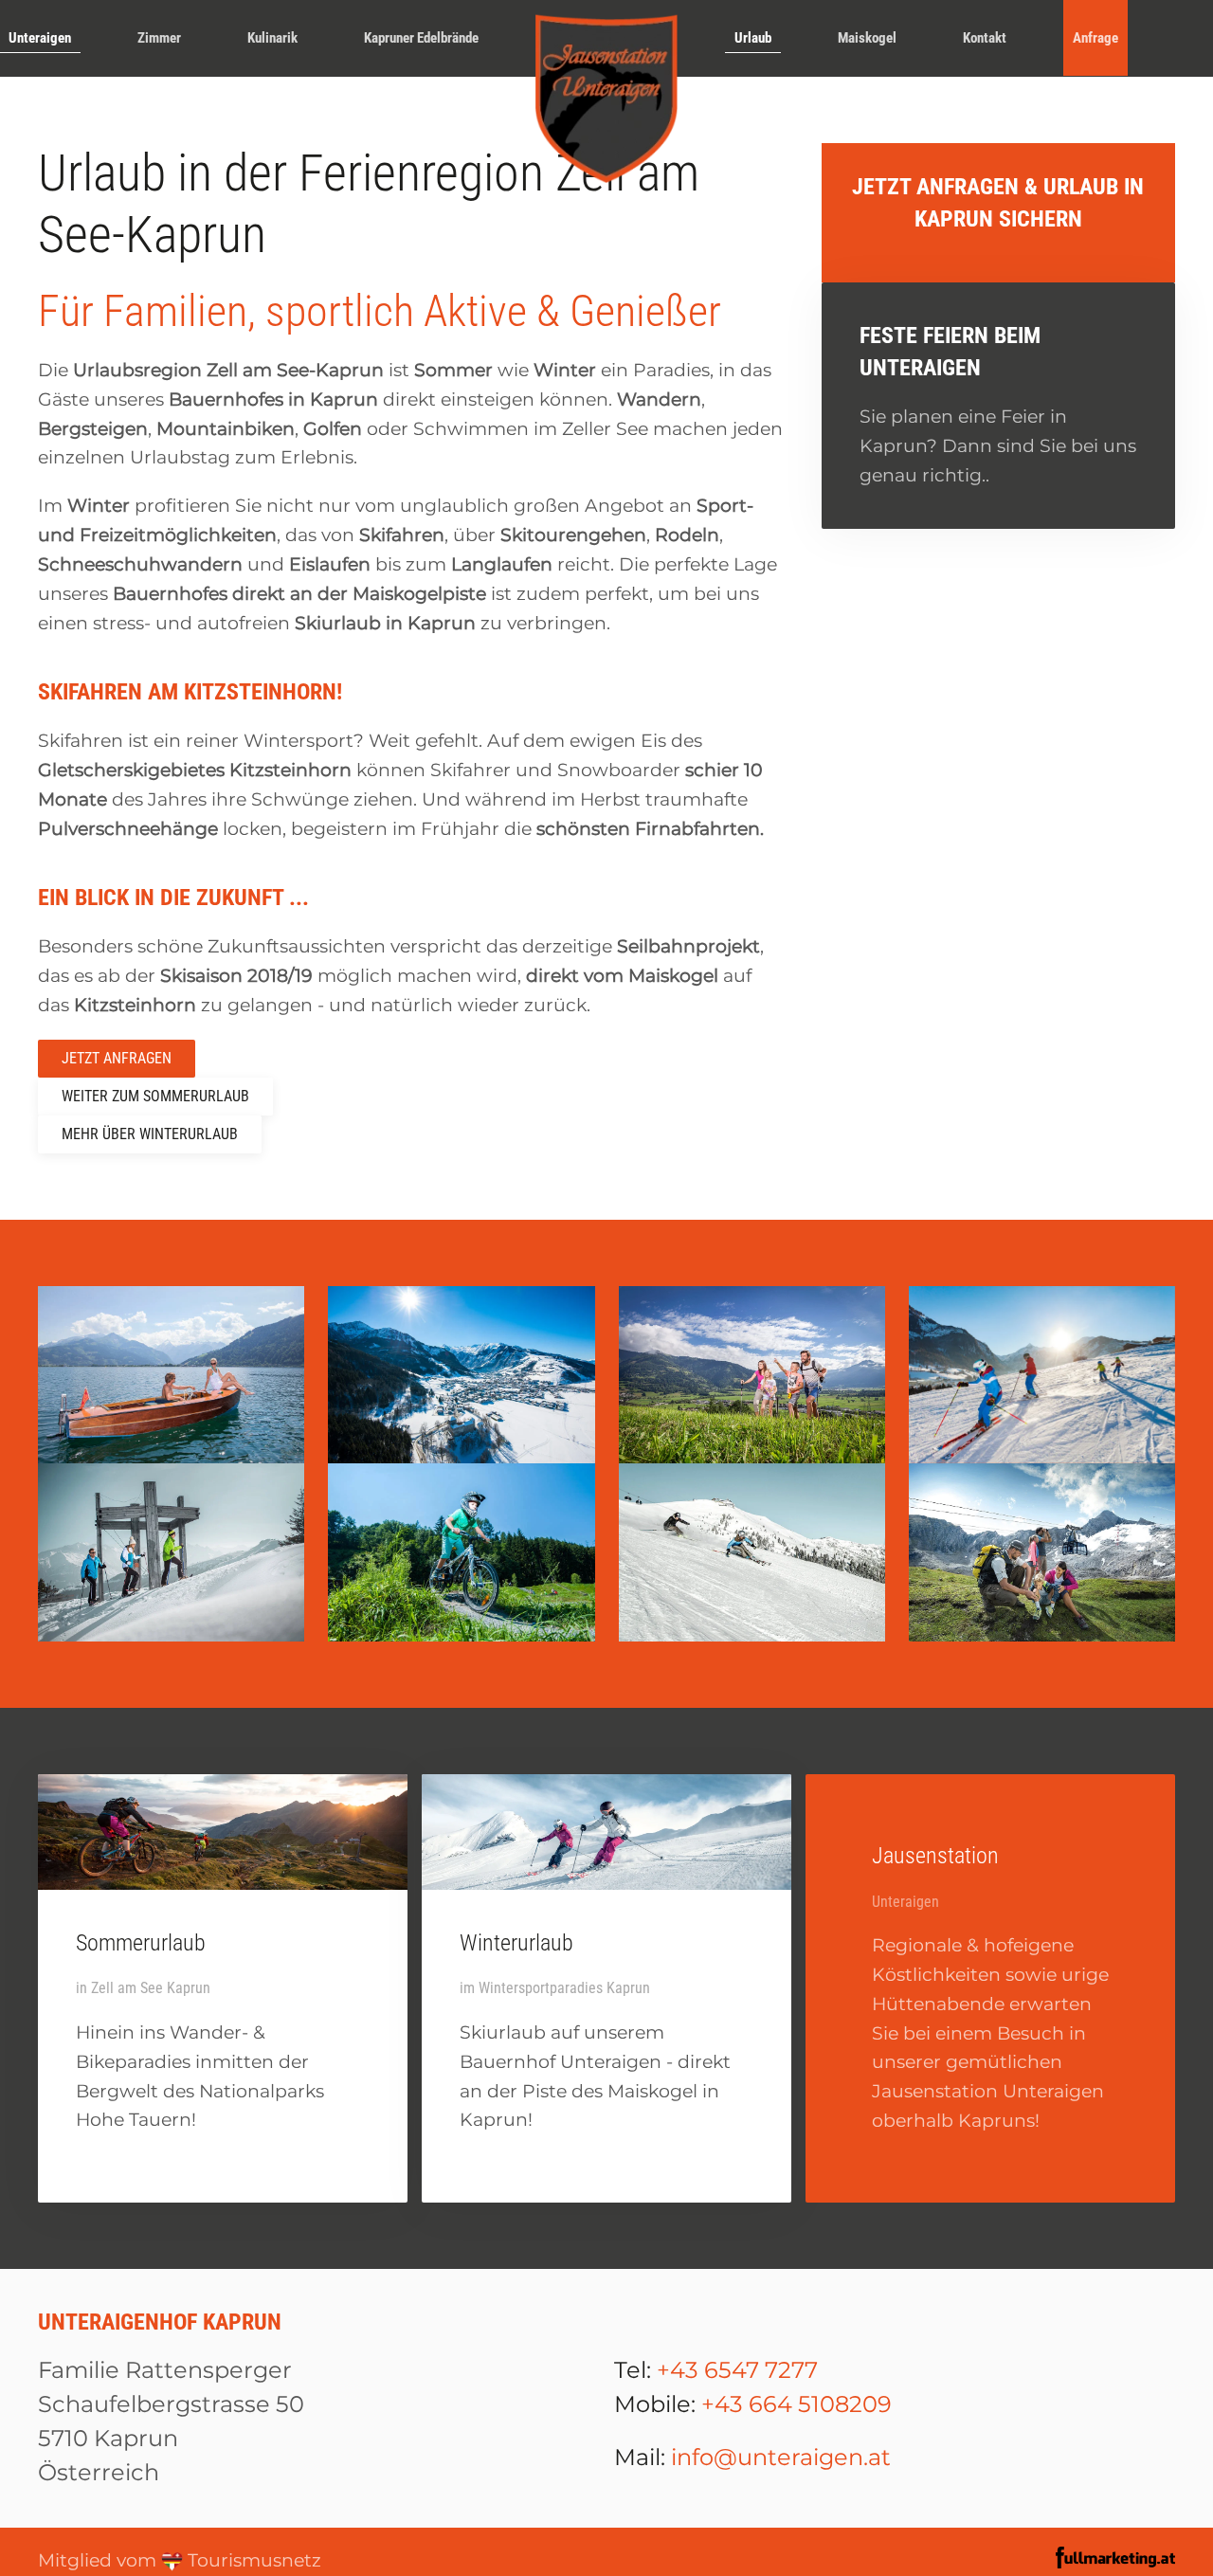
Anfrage (1095, 38)
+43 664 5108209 (797, 2404)
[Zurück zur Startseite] (606, 99)
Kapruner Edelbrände (421, 38)
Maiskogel (867, 38)
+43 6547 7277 (737, 2370)
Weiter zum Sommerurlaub (155, 1096)
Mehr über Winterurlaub (150, 1134)
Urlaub (753, 38)
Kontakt (985, 38)
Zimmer (159, 38)
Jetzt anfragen (117, 1058)
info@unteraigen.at (781, 2457)
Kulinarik (272, 38)
